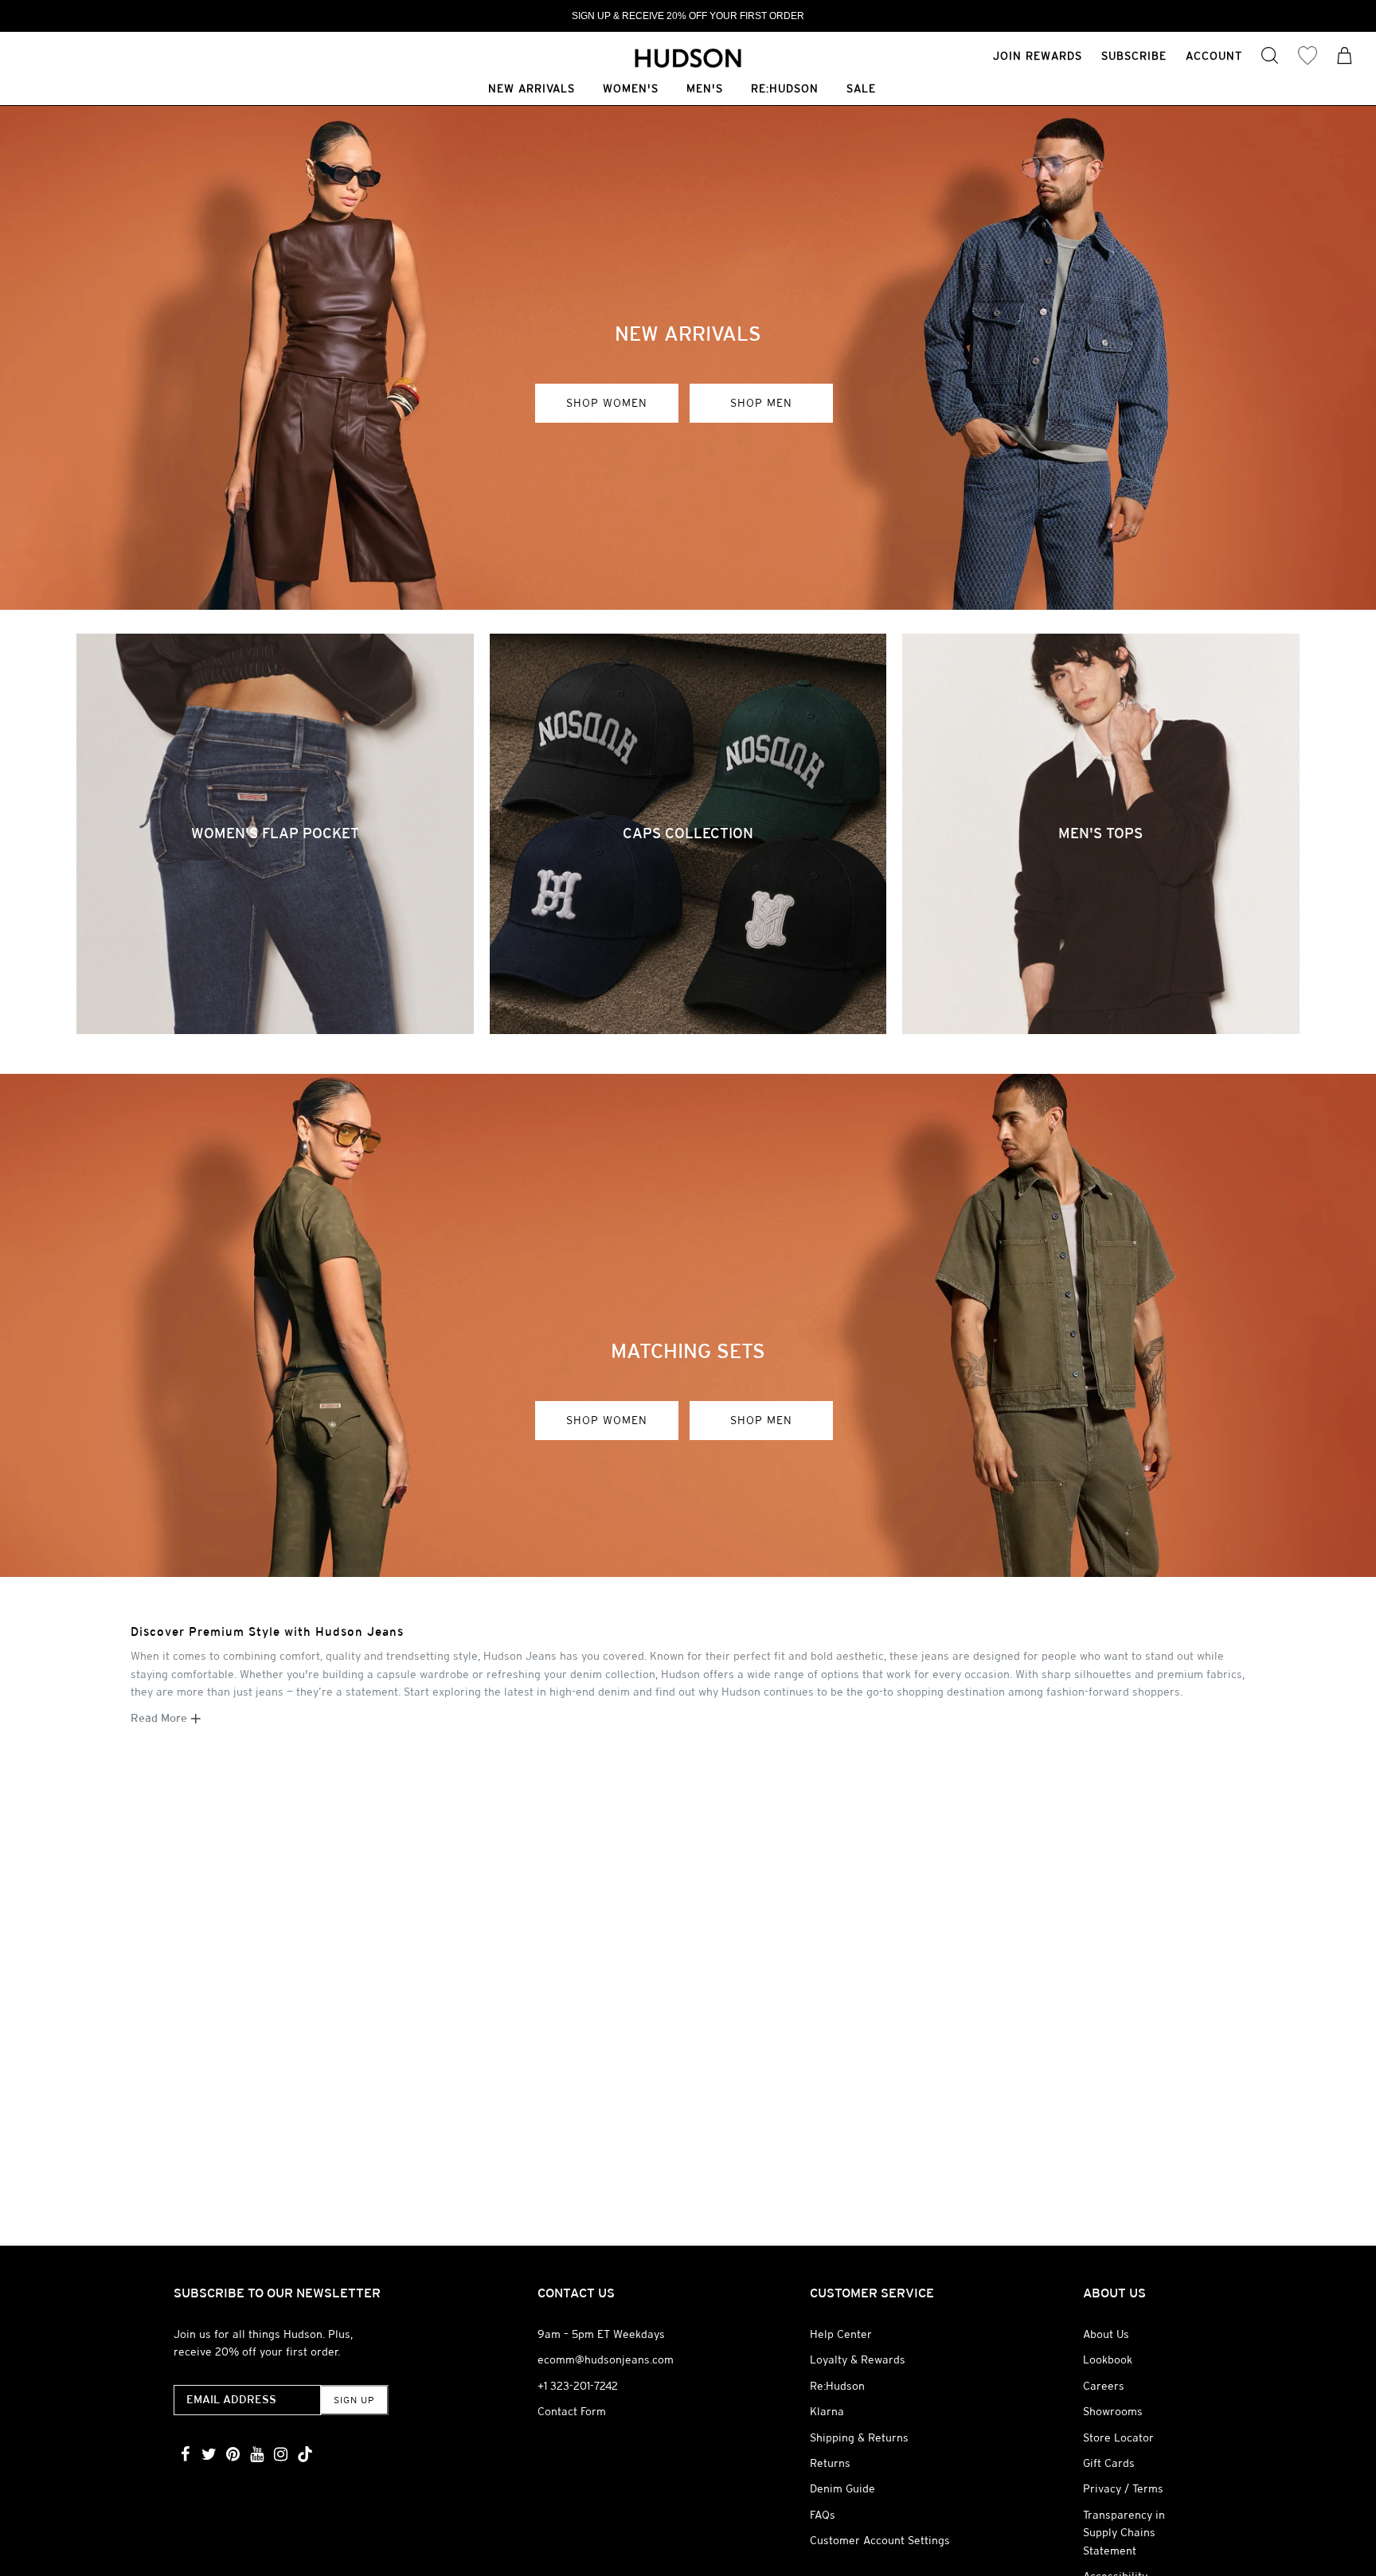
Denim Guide (842, 2488)
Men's (705, 90)
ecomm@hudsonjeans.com (606, 2359)
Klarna (827, 2411)
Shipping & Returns (859, 2437)
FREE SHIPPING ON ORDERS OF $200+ (688, 16)
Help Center (841, 2334)
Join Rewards (1038, 56)
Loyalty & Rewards (858, 2359)
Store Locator (1118, 2437)
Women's (631, 90)
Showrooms (1113, 2411)
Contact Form (572, 2411)
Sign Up (354, 2400)
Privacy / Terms (1123, 2488)
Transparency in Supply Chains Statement (1124, 2533)
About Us (1106, 2334)
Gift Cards (1109, 2463)
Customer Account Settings (880, 2540)
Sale (861, 90)
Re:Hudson (785, 90)
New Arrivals (532, 90)
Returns (830, 2463)
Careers (1104, 2386)
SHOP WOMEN (607, 403)
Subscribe (1134, 56)
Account (1214, 56)
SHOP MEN (761, 403)
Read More (160, 1718)
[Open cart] (1345, 57)
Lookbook (1108, 2359)
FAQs (823, 2515)
